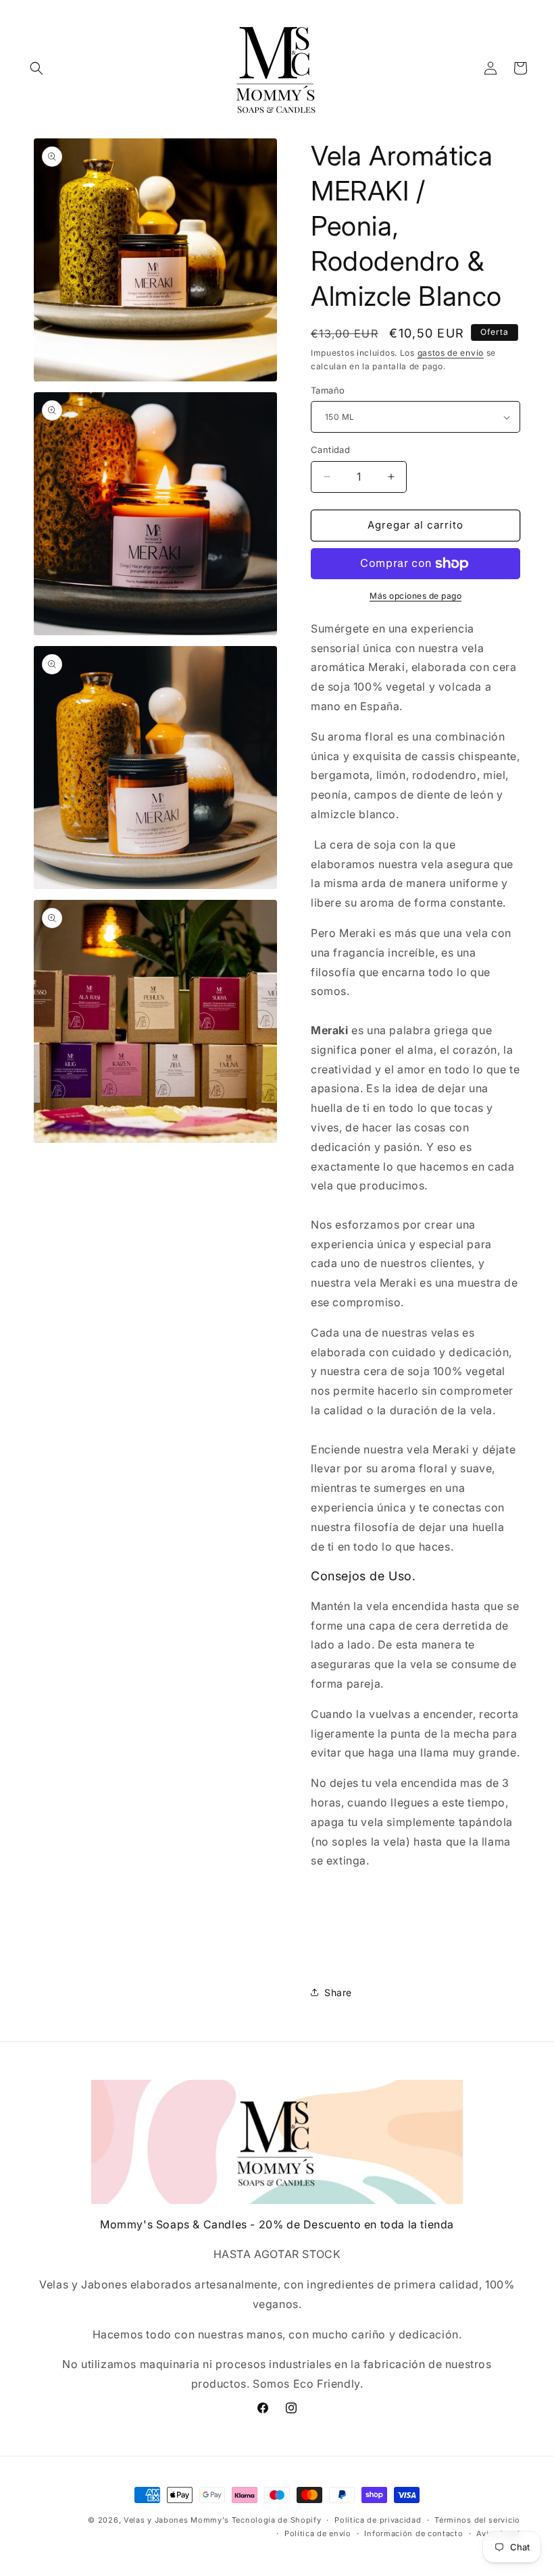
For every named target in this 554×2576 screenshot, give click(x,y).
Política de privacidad (378, 2520)
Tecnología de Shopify (277, 2520)
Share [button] (338, 1992)
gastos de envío (451, 353)
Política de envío (318, 2533)
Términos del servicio (477, 2520)
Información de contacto (413, 2533)
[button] (36, 68)
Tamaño (328, 390)
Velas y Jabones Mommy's (176, 2520)
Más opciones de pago (415, 596)
